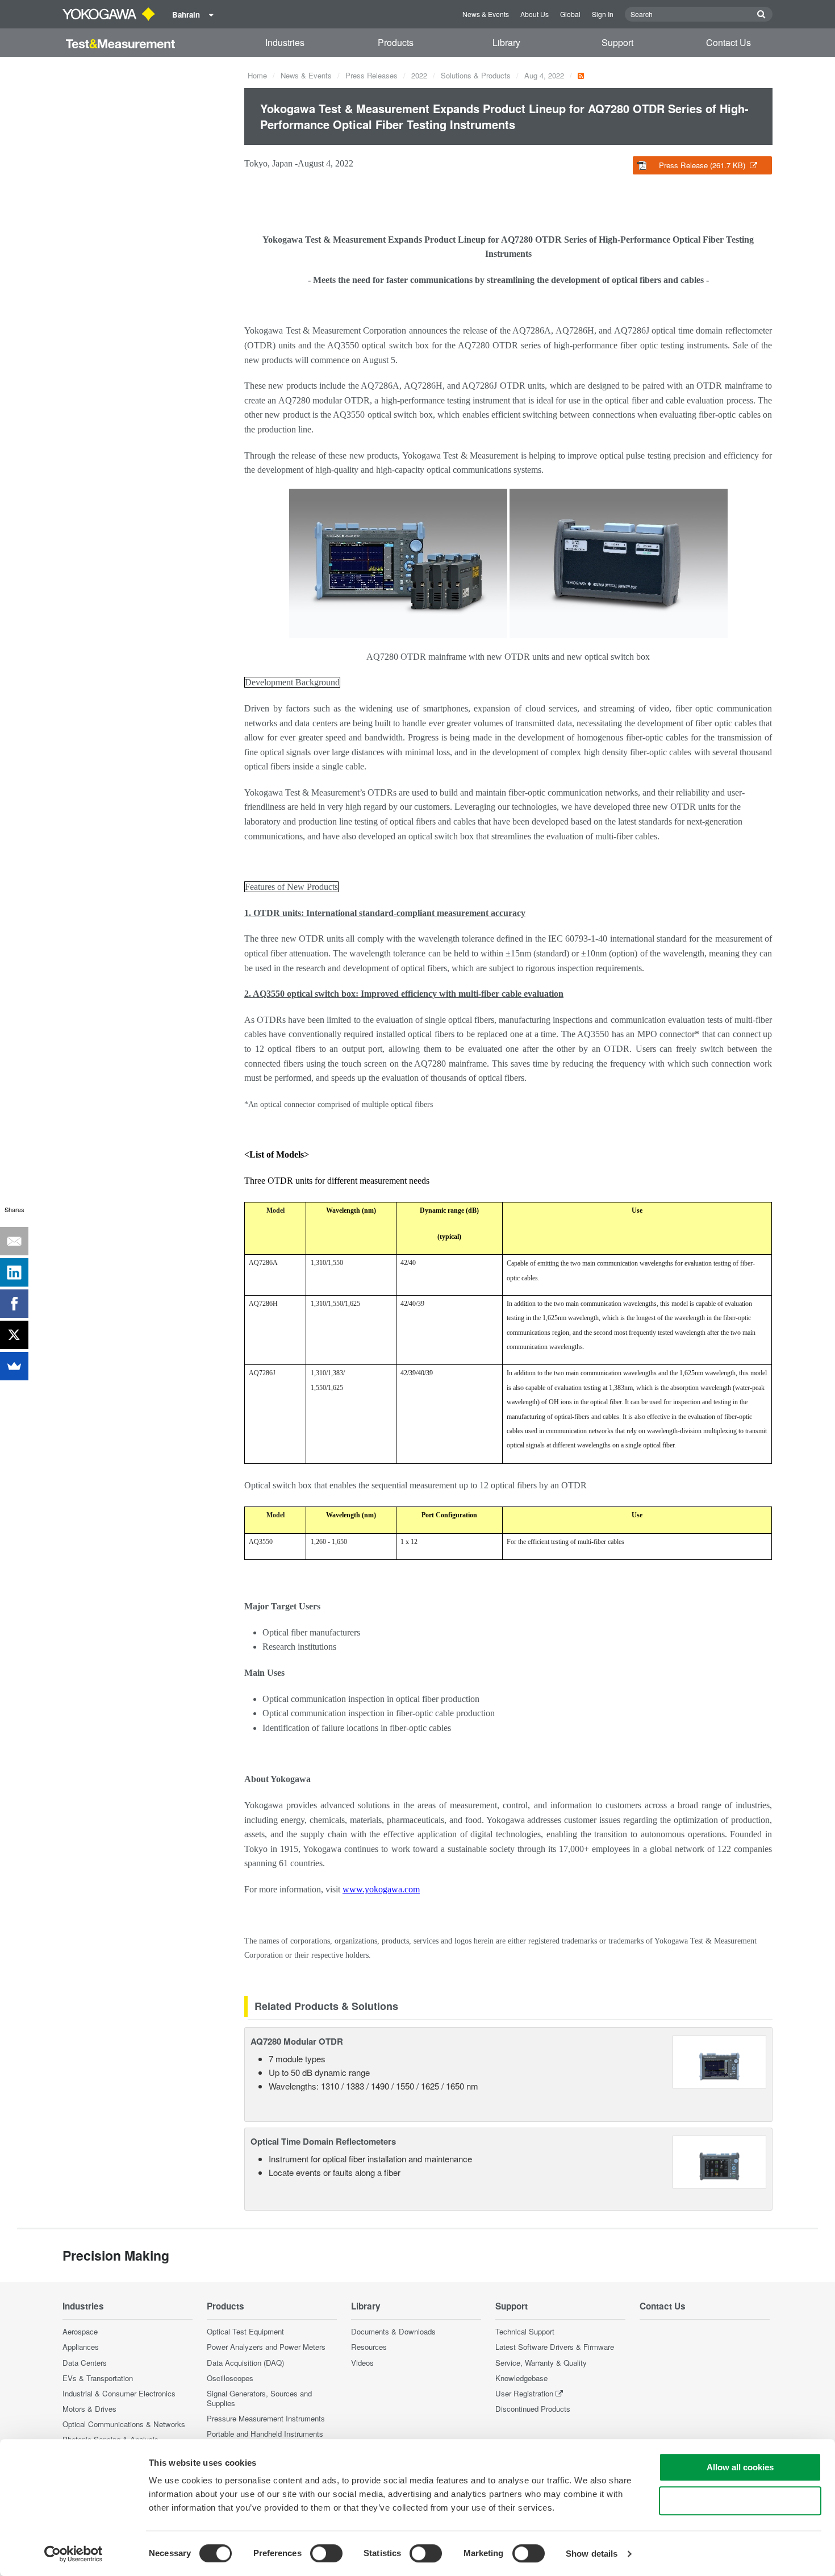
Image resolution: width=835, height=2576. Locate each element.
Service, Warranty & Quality (541, 2363)
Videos (362, 2363)
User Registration (524, 2393)
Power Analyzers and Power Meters (266, 2347)
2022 (419, 75)
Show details (592, 2554)
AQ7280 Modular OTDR (297, 2041)
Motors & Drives (89, 2409)
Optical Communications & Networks (124, 2424)
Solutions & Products (476, 75)
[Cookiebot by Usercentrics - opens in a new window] (74, 2554)
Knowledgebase (521, 2378)
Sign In (603, 14)
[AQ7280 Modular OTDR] (719, 2060)
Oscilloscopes (230, 2378)
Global (570, 14)
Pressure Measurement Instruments (266, 2418)
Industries (285, 42)
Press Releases (371, 75)
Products (396, 42)
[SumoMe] (14, 1366)
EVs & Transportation (98, 2378)
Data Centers (85, 2363)
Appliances (81, 2347)
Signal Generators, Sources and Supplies (259, 2398)
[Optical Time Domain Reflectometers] (719, 2161)
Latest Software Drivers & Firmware (555, 2347)
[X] (14, 1335)
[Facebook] (14, 1304)
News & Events (486, 14)
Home (257, 75)
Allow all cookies (740, 2467)
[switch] (326, 2553)
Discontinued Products (533, 2409)
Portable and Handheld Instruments (265, 2434)
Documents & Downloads (393, 2331)
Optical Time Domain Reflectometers (323, 2141)
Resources (369, 2347)
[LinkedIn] (14, 1272)
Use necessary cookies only (740, 2501)
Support (617, 42)
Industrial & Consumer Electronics (119, 2393)
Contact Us (728, 42)
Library (506, 42)
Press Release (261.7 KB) (703, 165)
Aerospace (80, 2331)
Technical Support (525, 2331)
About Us (535, 14)
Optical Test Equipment (245, 2331)
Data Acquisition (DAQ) (245, 2363)
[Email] (14, 1241)
